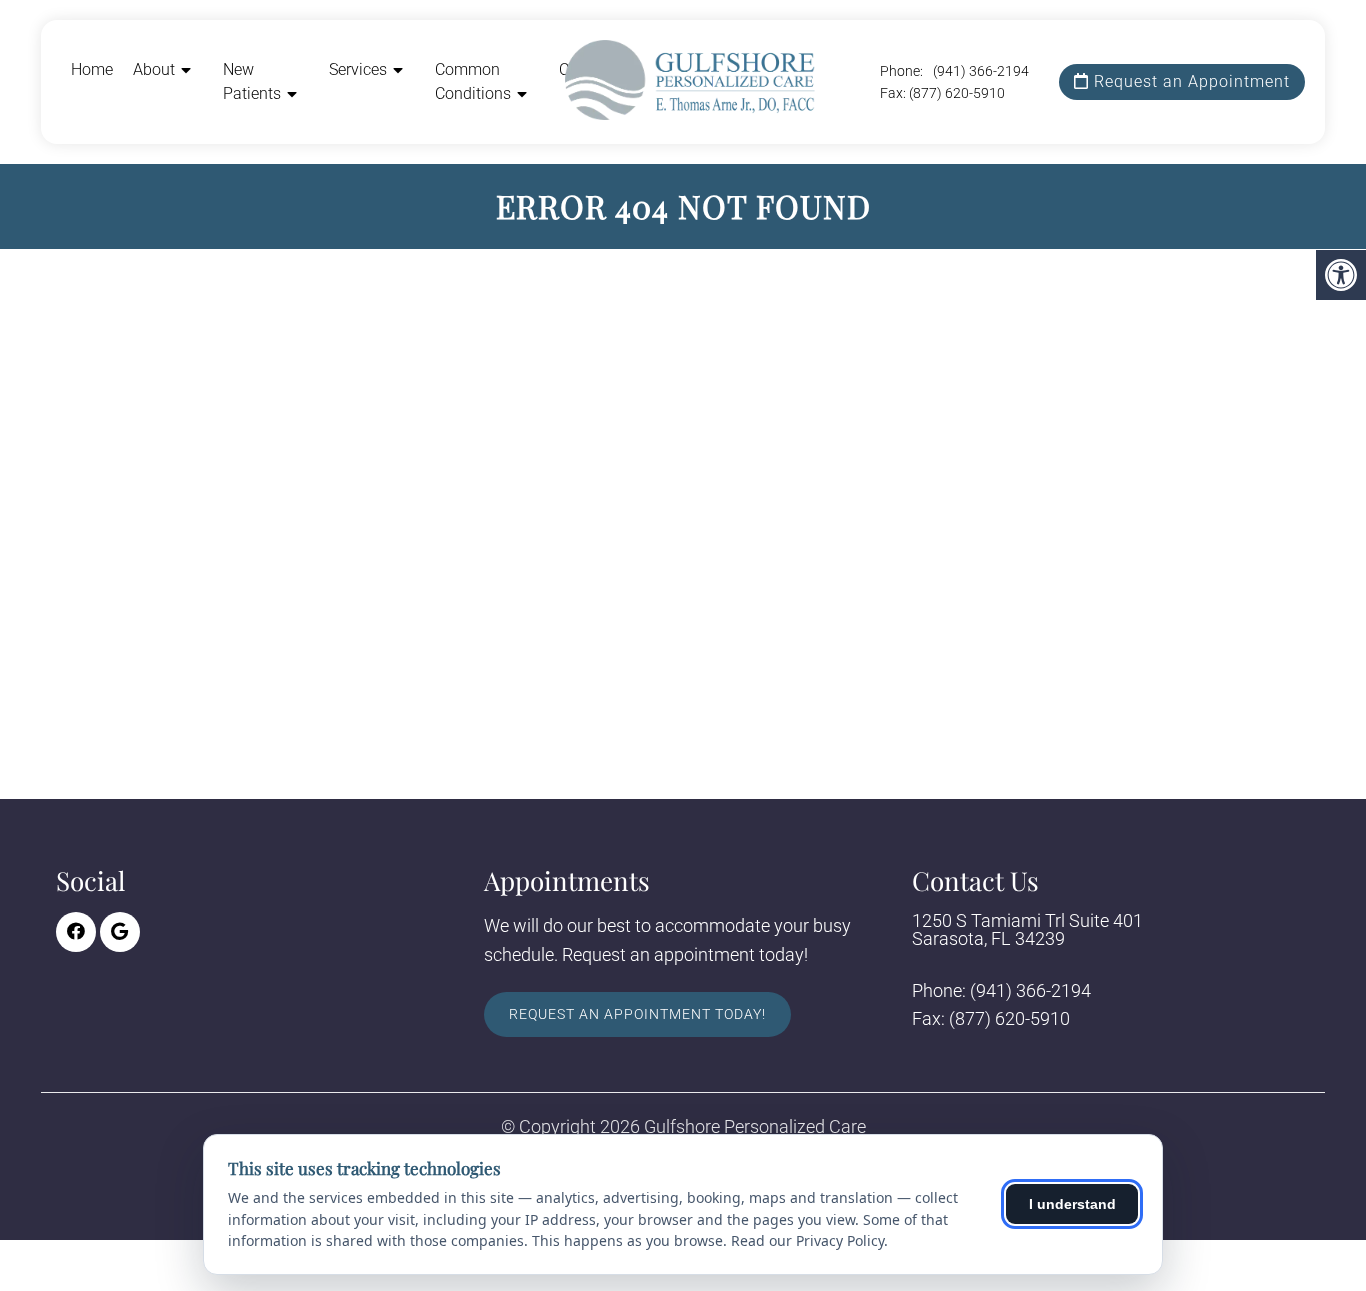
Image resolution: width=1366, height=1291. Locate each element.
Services (358, 69)
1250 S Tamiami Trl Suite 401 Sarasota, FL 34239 (1027, 930)
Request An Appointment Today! (637, 1014)
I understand (1072, 1204)
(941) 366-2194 (981, 71)
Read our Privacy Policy (807, 1240)
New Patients (252, 81)
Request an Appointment (1189, 81)
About (154, 69)
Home (92, 69)
